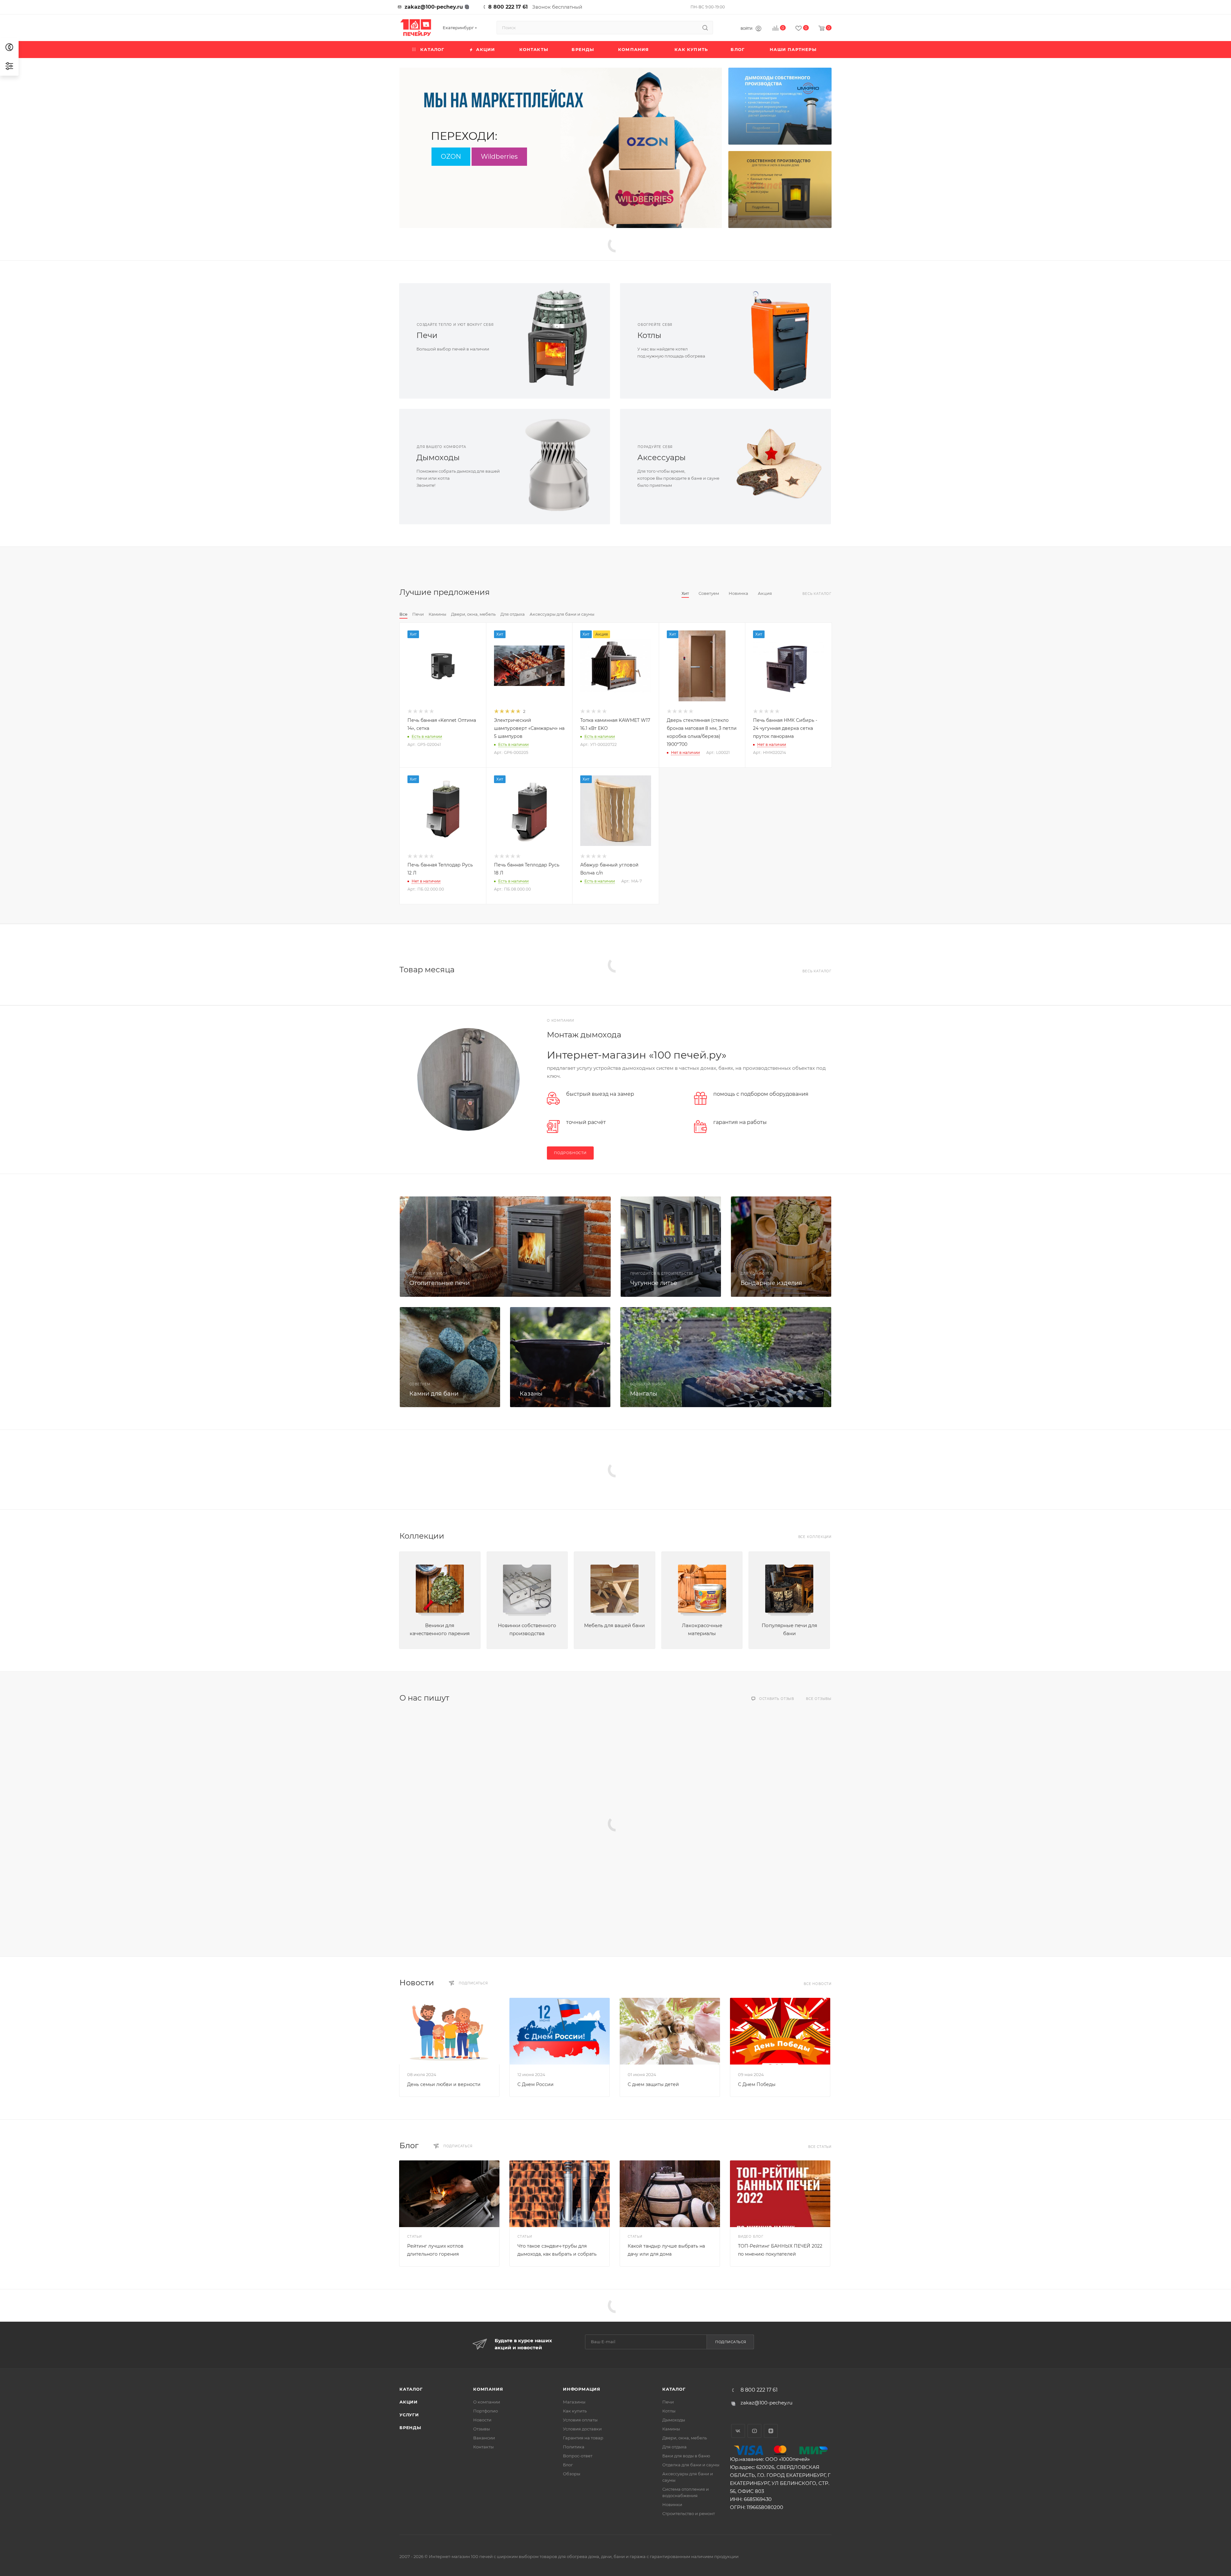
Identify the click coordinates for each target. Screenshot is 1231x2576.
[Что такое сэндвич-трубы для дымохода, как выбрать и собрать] (560, 2194)
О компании (487, 2402)
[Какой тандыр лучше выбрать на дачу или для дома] (670, 2194)
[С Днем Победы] (780, 2031)
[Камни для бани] (450, 1357)
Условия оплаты (580, 2420)
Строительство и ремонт (689, 2513)
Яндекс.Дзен (771, 2431)
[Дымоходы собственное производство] (780, 106)
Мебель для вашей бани (614, 1625)
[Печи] (557, 341)
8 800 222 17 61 (508, 7)
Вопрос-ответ (578, 2456)
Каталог (411, 2389)
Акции (409, 2402)
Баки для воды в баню (686, 2456)
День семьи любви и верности (444, 2084)
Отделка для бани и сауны (691, 2465)
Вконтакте (738, 2431)
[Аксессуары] (778, 467)
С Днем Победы (757, 2084)
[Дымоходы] (557, 467)
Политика (574, 2447)
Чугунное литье (654, 1283)
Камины (671, 2429)
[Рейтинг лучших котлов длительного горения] (449, 2194)
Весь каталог (817, 594)
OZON (451, 156)
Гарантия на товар (583, 2438)
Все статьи (820, 2147)
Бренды (410, 2428)
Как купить (575, 2411)
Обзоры (572, 2474)
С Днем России (536, 2084)
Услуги (409, 2415)
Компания (488, 2389)
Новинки (672, 2504)
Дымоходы (438, 457)
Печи (427, 335)
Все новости (818, 1984)
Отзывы (482, 2429)
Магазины (574, 2402)
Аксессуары (662, 457)
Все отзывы (819, 1699)
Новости (417, 1983)
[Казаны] (560, 1357)
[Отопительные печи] (505, 1247)
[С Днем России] (560, 2031)
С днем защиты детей (653, 2084)
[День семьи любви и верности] (449, 2031)
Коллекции (422, 1536)
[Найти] (705, 28)
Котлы (649, 335)
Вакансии (484, 2438)
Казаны (531, 1394)
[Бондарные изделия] (781, 1247)
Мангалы (644, 1394)
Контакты (483, 2447)
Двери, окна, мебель (685, 2438)
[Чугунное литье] (671, 1247)
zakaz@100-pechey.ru (434, 7)
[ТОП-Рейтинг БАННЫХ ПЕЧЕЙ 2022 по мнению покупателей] (780, 2194)
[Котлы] (778, 341)
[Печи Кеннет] (780, 190)
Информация (582, 2389)
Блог (409, 2145)
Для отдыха (674, 2447)
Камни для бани (434, 1394)
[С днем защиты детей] (670, 2031)
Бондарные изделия (771, 1283)
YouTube (754, 2431)
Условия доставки (582, 2429)
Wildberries (499, 156)
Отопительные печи (440, 1283)
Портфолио (486, 2411)
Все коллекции (815, 1537)
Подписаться (731, 2342)
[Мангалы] (726, 1357)
